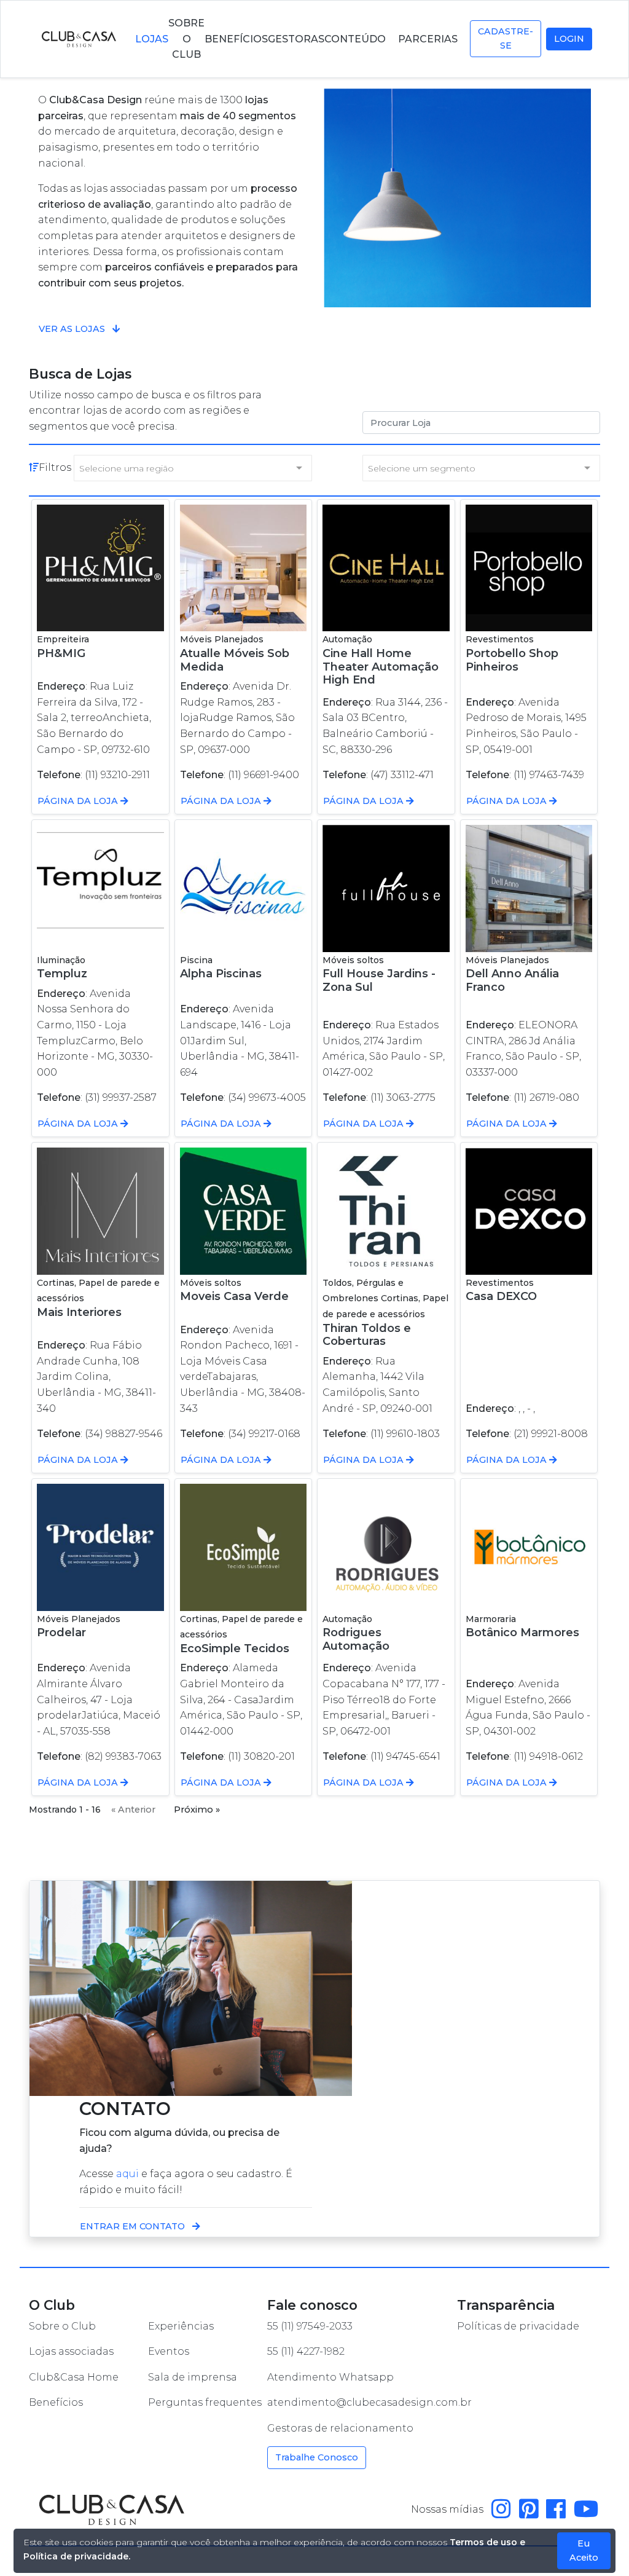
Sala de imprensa (193, 2377)
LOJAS (152, 39)
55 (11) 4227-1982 (306, 2351)
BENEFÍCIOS (236, 39)
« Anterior (133, 1810)
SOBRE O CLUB (186, 39)
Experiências (181, 2326)
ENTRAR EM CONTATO (134, 2226)
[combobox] (193, 468)
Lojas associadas (71, 2351)
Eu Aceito (584, 2550)
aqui (127, 2174)
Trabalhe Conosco (317, 2457)
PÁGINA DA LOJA (79, 801)
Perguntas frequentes (205, 2402)
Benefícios (56, 2402)
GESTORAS (296, 39)
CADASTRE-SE (506, 38)
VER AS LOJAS (73, 329)
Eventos (169, 2351)
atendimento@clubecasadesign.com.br (369, 2402)
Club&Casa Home (74, 2377)
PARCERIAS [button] (429, 39)
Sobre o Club (62, 2326)
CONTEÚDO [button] (356, 39)
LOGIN (569, 39)
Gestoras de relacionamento (340, 2428)
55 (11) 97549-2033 (310, 2326)
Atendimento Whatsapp (330, 2377)
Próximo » (197, 1810)
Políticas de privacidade (518, 2326)
